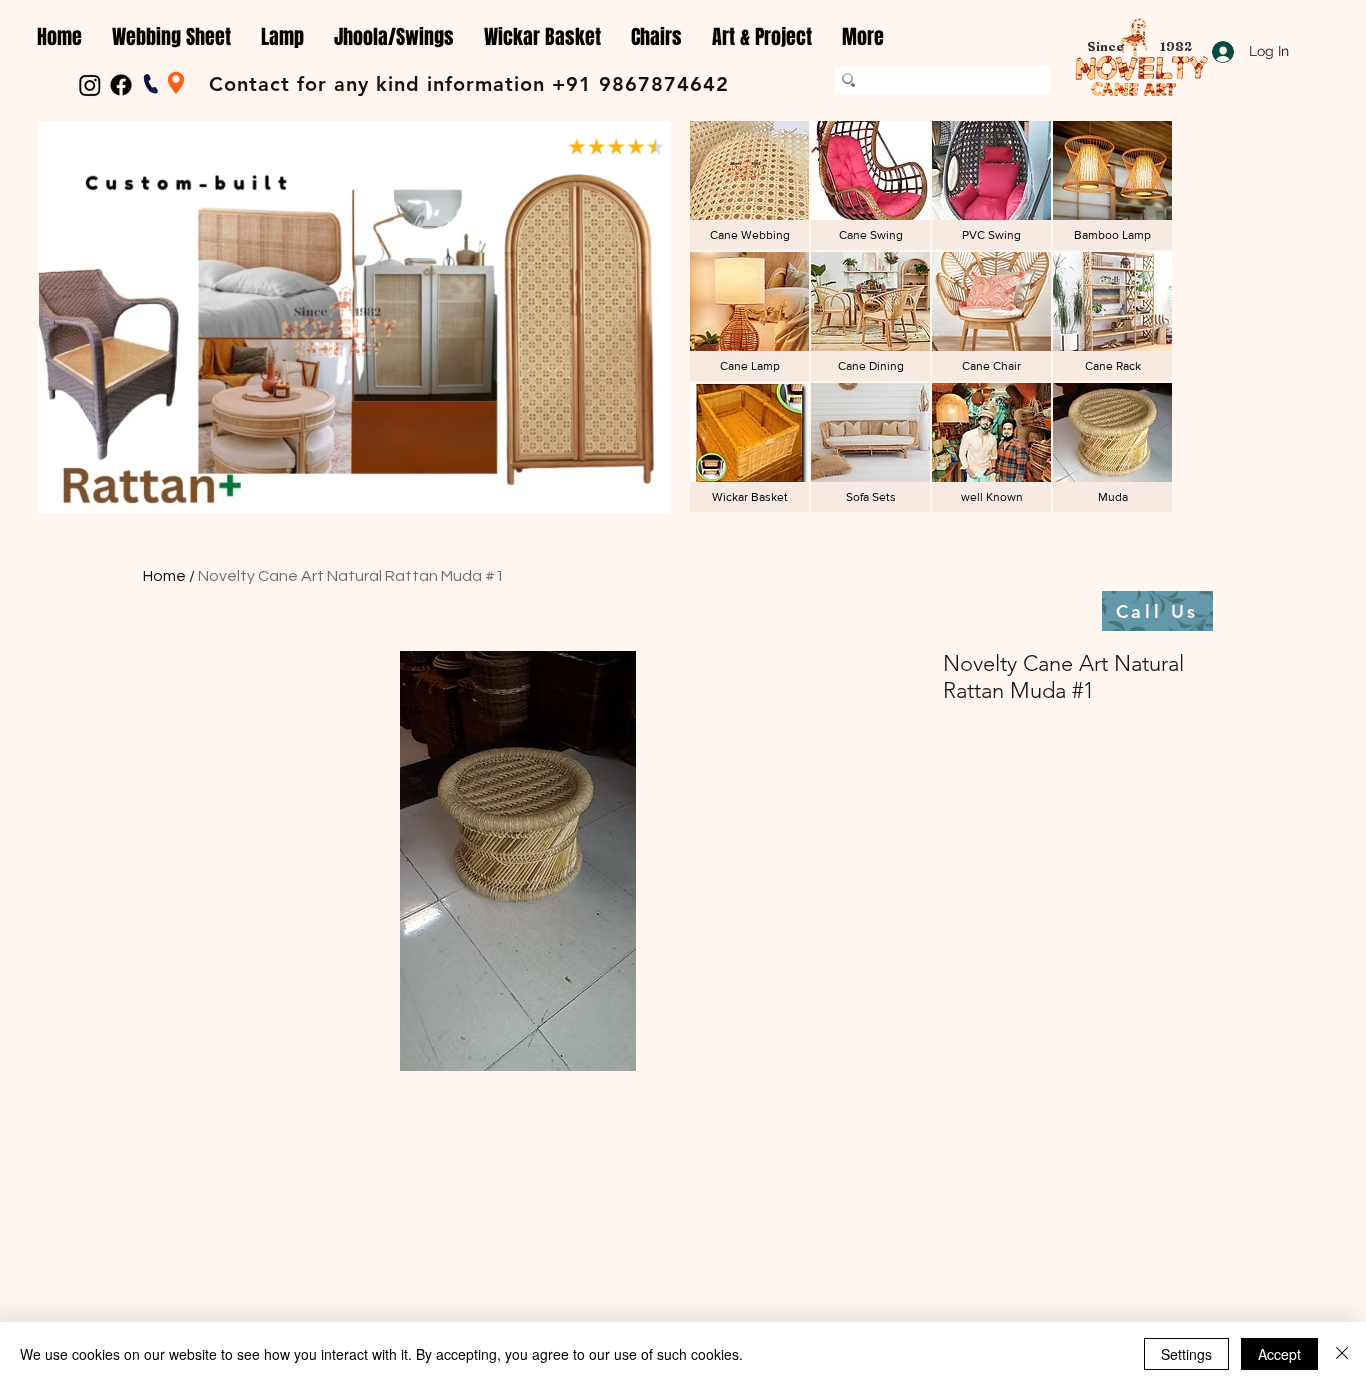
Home (164, 576)
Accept (1279, 1354)
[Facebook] (121, 85)
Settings (1186, 1354)
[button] (171, 37)
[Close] (1342, 1354)
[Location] (176, 83)
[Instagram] (90, 85)
